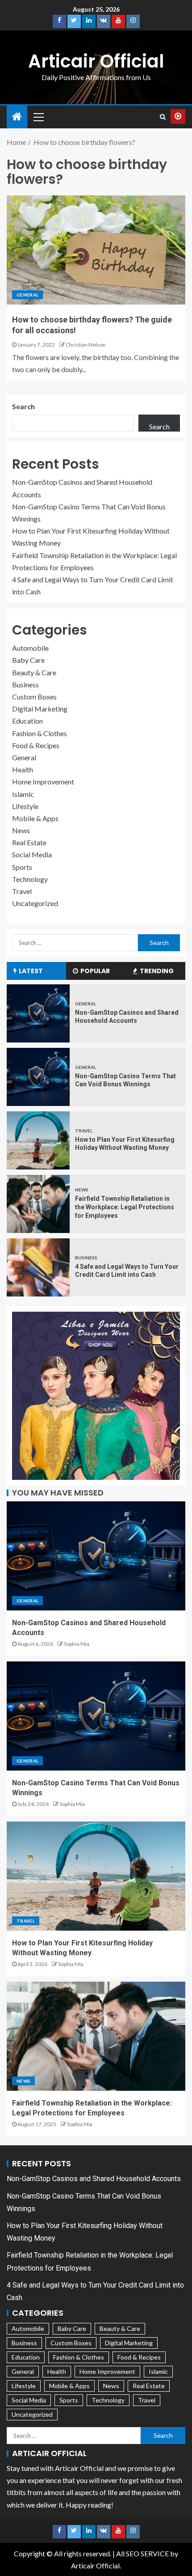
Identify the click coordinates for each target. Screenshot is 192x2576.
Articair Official (96, 61)
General (27, 295)
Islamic (23, 794)
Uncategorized (35, 903)
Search (23, 406)
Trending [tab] (157, 971)
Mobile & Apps (35, 818)
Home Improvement (43, 782)
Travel (22, 891)
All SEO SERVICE (142, 2553)
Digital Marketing (40, 709)
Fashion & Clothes (40, 733)
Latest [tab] (31, 971)
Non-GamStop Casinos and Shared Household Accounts (94, 2179)
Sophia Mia (77, 1644)
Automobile (30, 648)
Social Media (32, 854)
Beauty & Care (34, 672)
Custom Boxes (34, 697)
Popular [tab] (95, 971)
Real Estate (29, 842)
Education (27, 721)
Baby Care (28, 660)
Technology (30, 879)
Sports (22, 867)
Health (23, 769)
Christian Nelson (86, 345)
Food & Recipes (36, 745)
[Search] (163, 117)
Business (25, 684)
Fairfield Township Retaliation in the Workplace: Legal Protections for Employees (125, 1207)
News (21, 830)
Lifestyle (25, 806)
